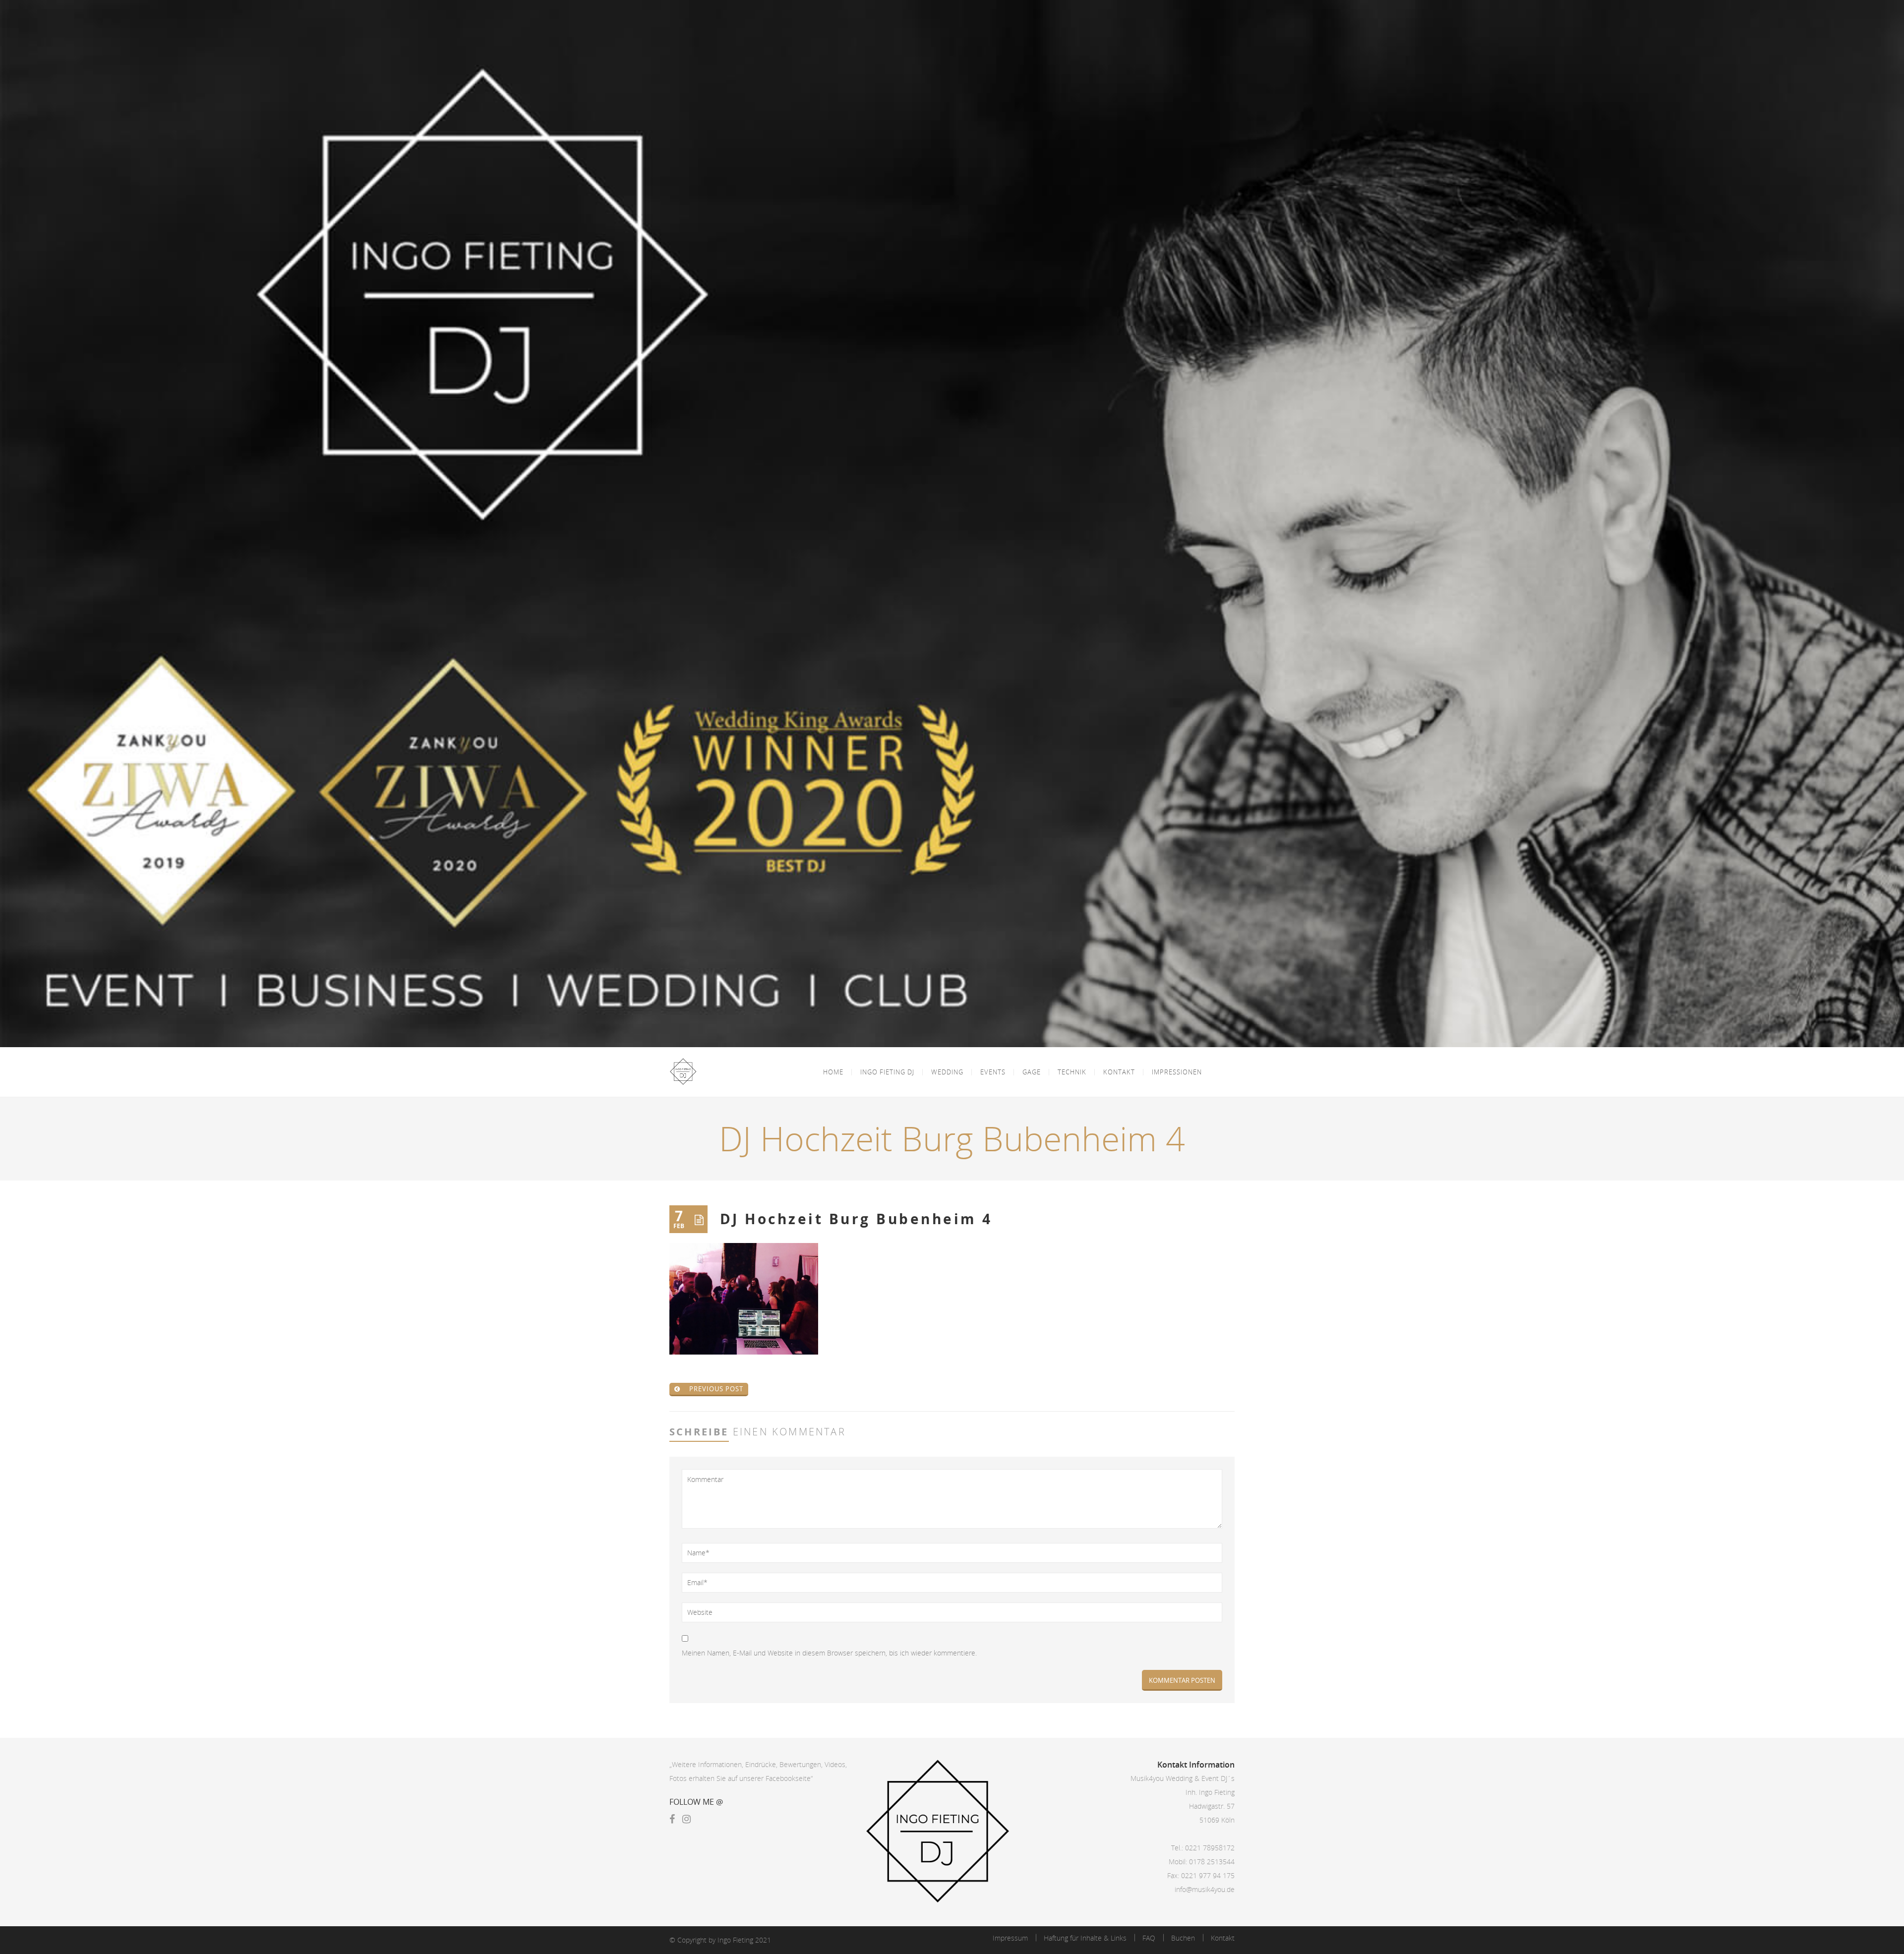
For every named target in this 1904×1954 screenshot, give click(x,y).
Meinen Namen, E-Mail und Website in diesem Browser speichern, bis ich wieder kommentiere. (829, 1653)
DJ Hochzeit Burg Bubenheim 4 (856, 1219)
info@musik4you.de (1205, 1889)
